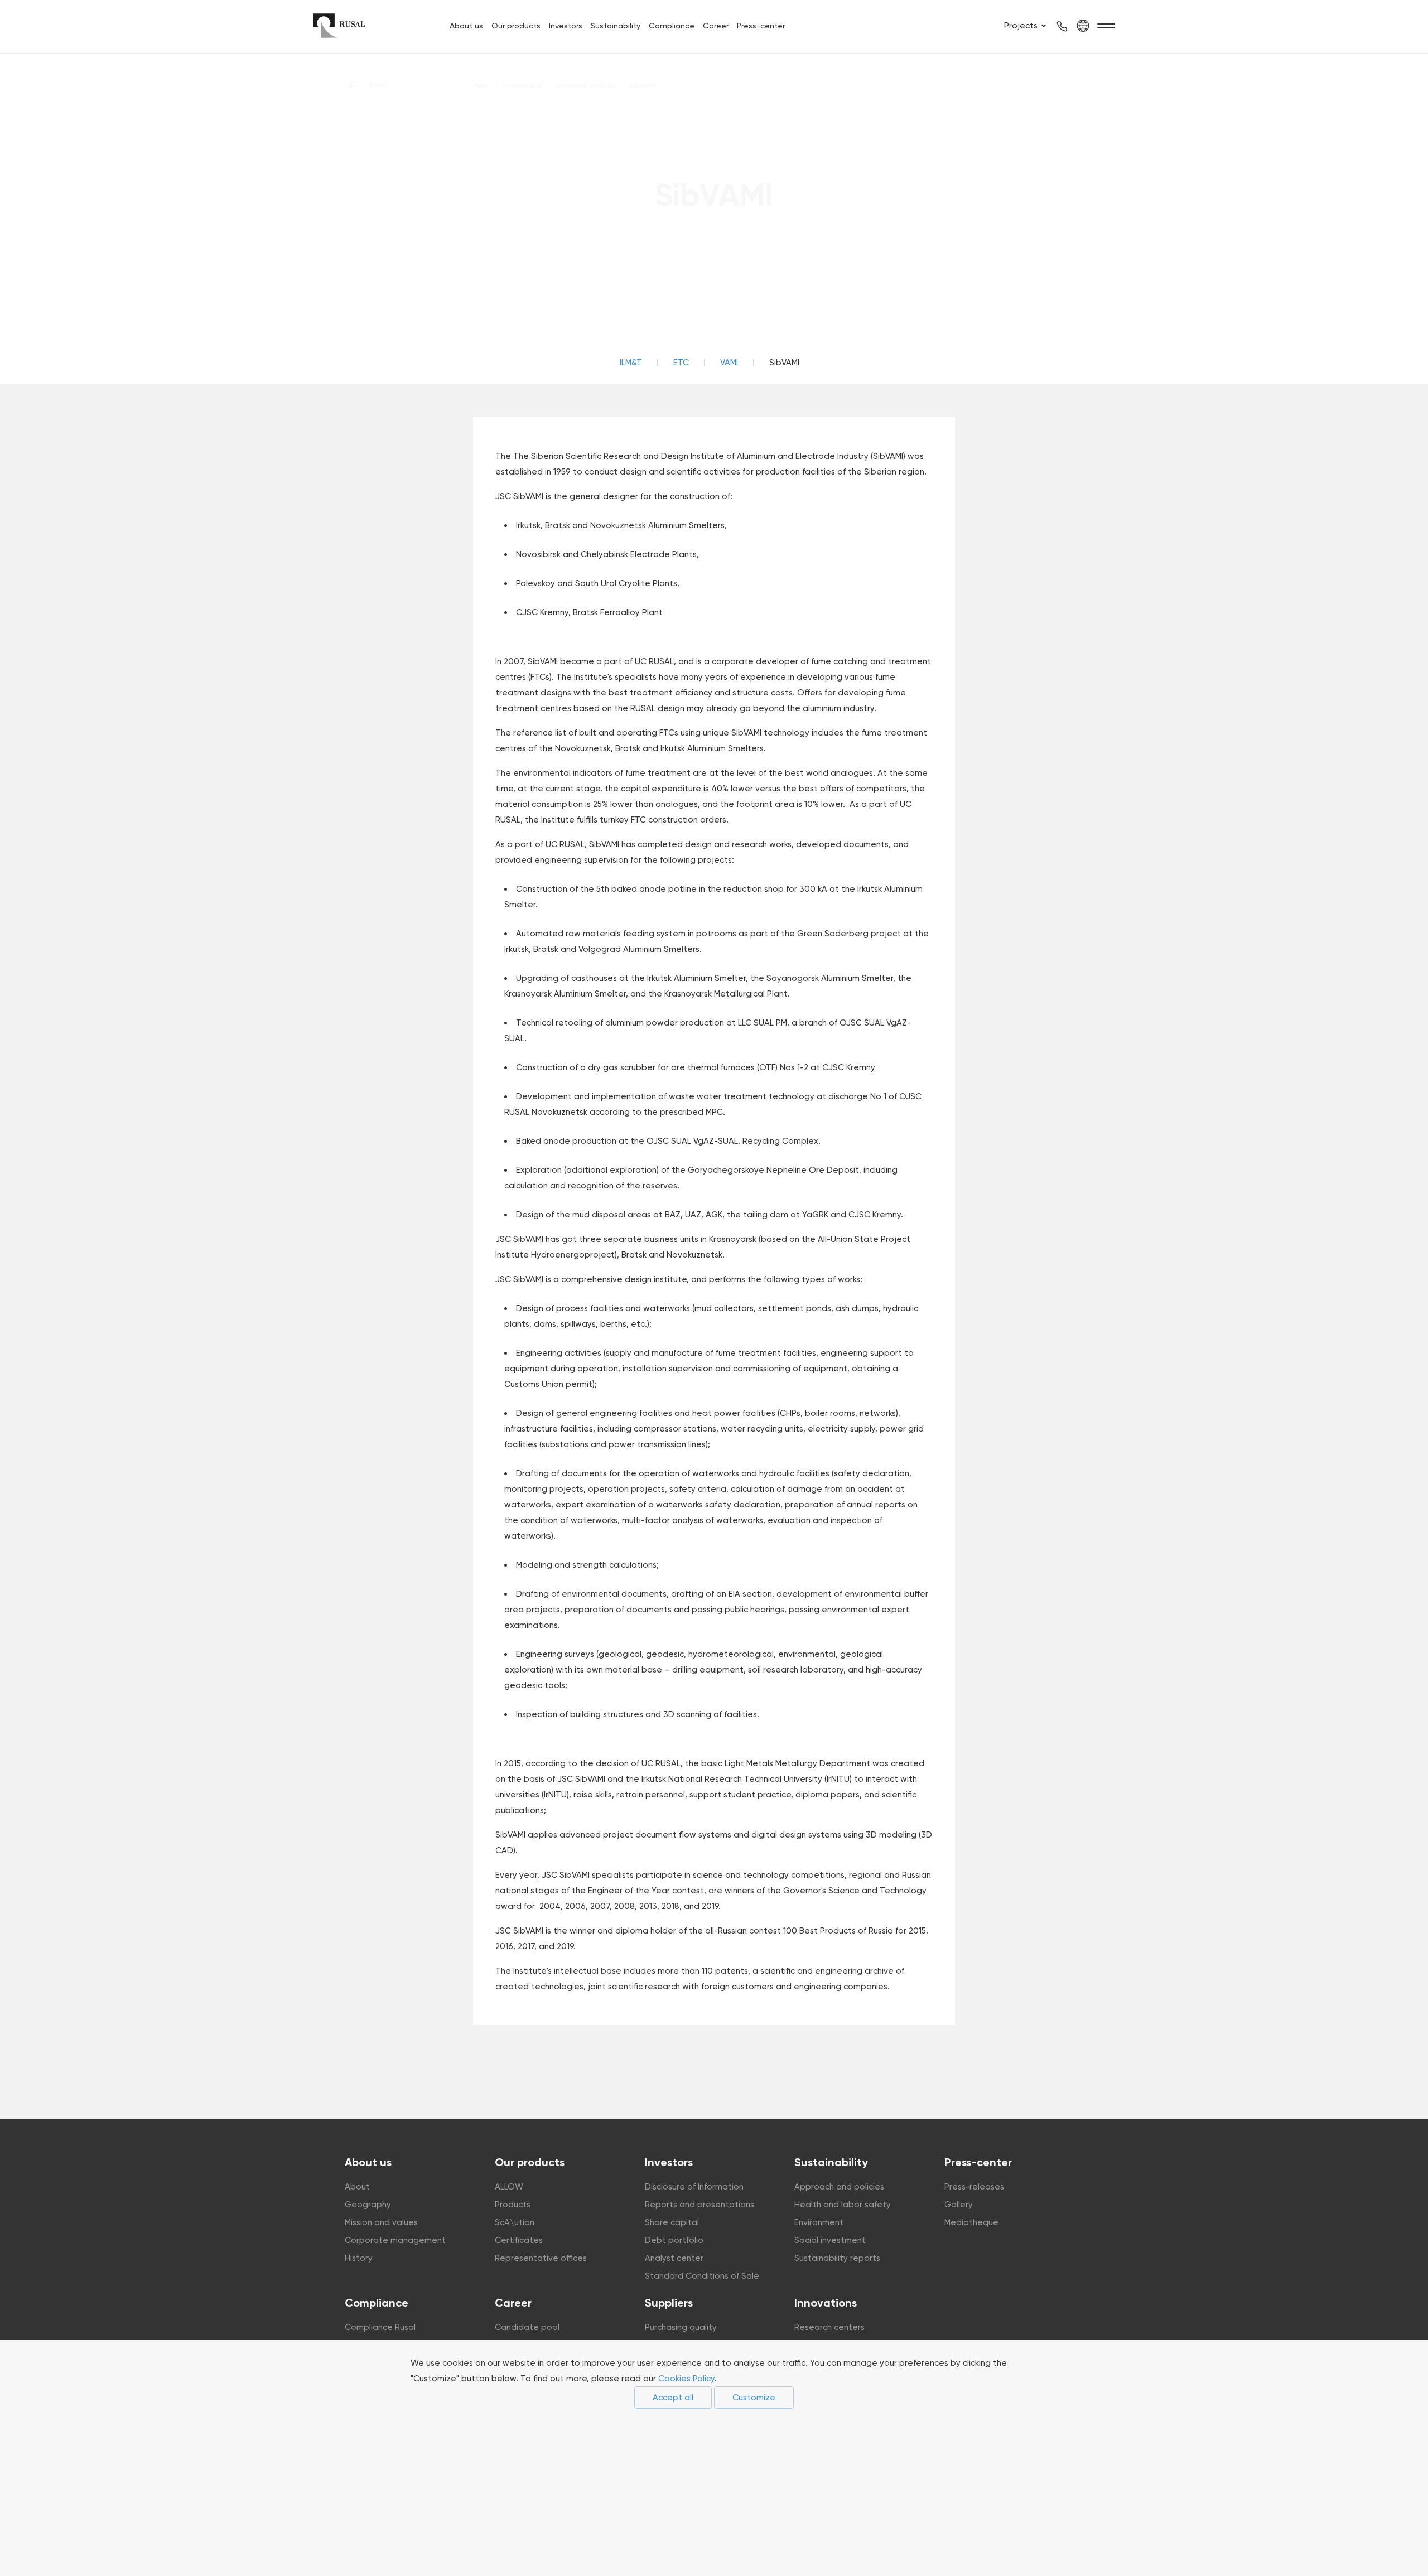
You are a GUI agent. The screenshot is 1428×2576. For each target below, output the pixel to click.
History (359, 2258)
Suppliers (669, 2303)
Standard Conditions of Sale (702, 2276)
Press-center (761, 26)
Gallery (959, 2205)
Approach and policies (839, 2187)
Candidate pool (527, 2327)
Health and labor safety (843, 2205)
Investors (566, 26)
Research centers (829, 2327)
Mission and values (381, 2222)
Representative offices (541, 2258)
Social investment (830, 2240)
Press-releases (974, 2187)
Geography (368, 2205)
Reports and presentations (699, 2205)
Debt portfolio (674, 2240)
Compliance (672, 26)
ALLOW (509, 2187)
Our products (516, 26)
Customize (754, 2398)
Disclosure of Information (694, 2187)
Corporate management (395, 2240)
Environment (819, 2222)
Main (481, 85)
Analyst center (674, 2258)
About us (466, 26)
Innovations (826, 2303)
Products (513, 2205)
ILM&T (631, 363)
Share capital (672, 2222)
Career (716, 26)
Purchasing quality (681, 2327)
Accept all (673, 2398)
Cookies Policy (686, 2379)
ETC (681, 363)
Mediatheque (971, 2222)
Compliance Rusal (380, 2327)
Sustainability (616, 26)
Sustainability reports (837, 2258)
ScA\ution (515, 2222)
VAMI (729, 363)
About (357, 2187)
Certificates (519, 2240)
